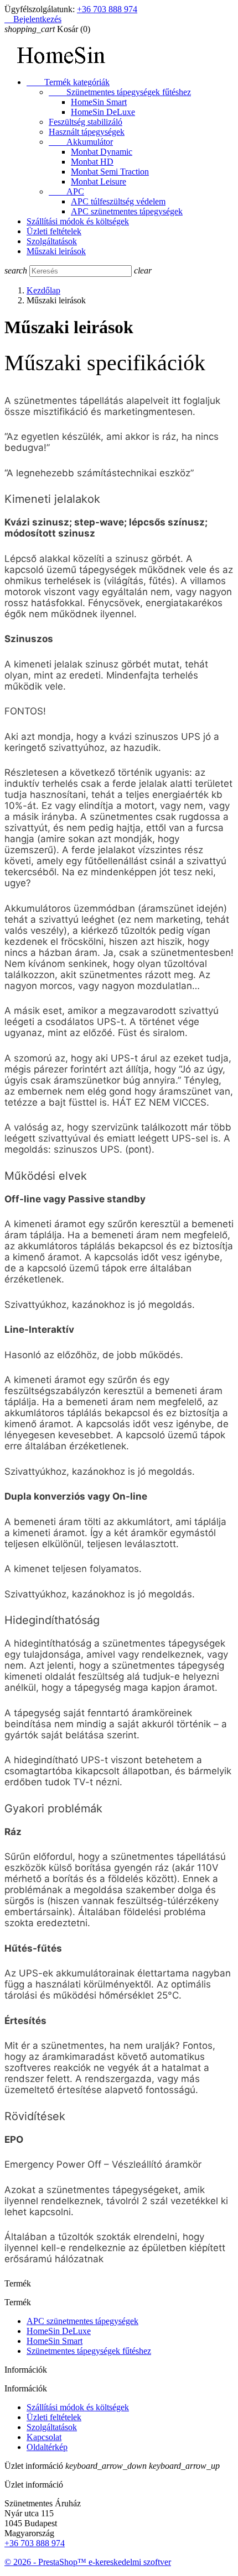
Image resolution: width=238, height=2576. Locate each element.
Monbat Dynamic (102, 152)
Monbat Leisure (99, 182)
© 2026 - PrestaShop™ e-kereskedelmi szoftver (88, 2562)
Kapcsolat (44, 2437)
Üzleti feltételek (54, 231)
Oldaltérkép (47, 2447)
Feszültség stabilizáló (86, 122)
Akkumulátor (81, 142)
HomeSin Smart (99, 102)
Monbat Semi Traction (110, 172)
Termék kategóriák (68, 82)
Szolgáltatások (52, 241)
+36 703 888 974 (107, 9)
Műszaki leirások (56, 251)
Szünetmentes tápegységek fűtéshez (120, 92)
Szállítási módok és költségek (78, 221)
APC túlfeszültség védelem (118, 201)
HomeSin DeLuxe (103, 112)
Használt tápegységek (87, 132)
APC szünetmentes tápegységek (127, 211)
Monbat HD (92, 162)
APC (66, 191)
